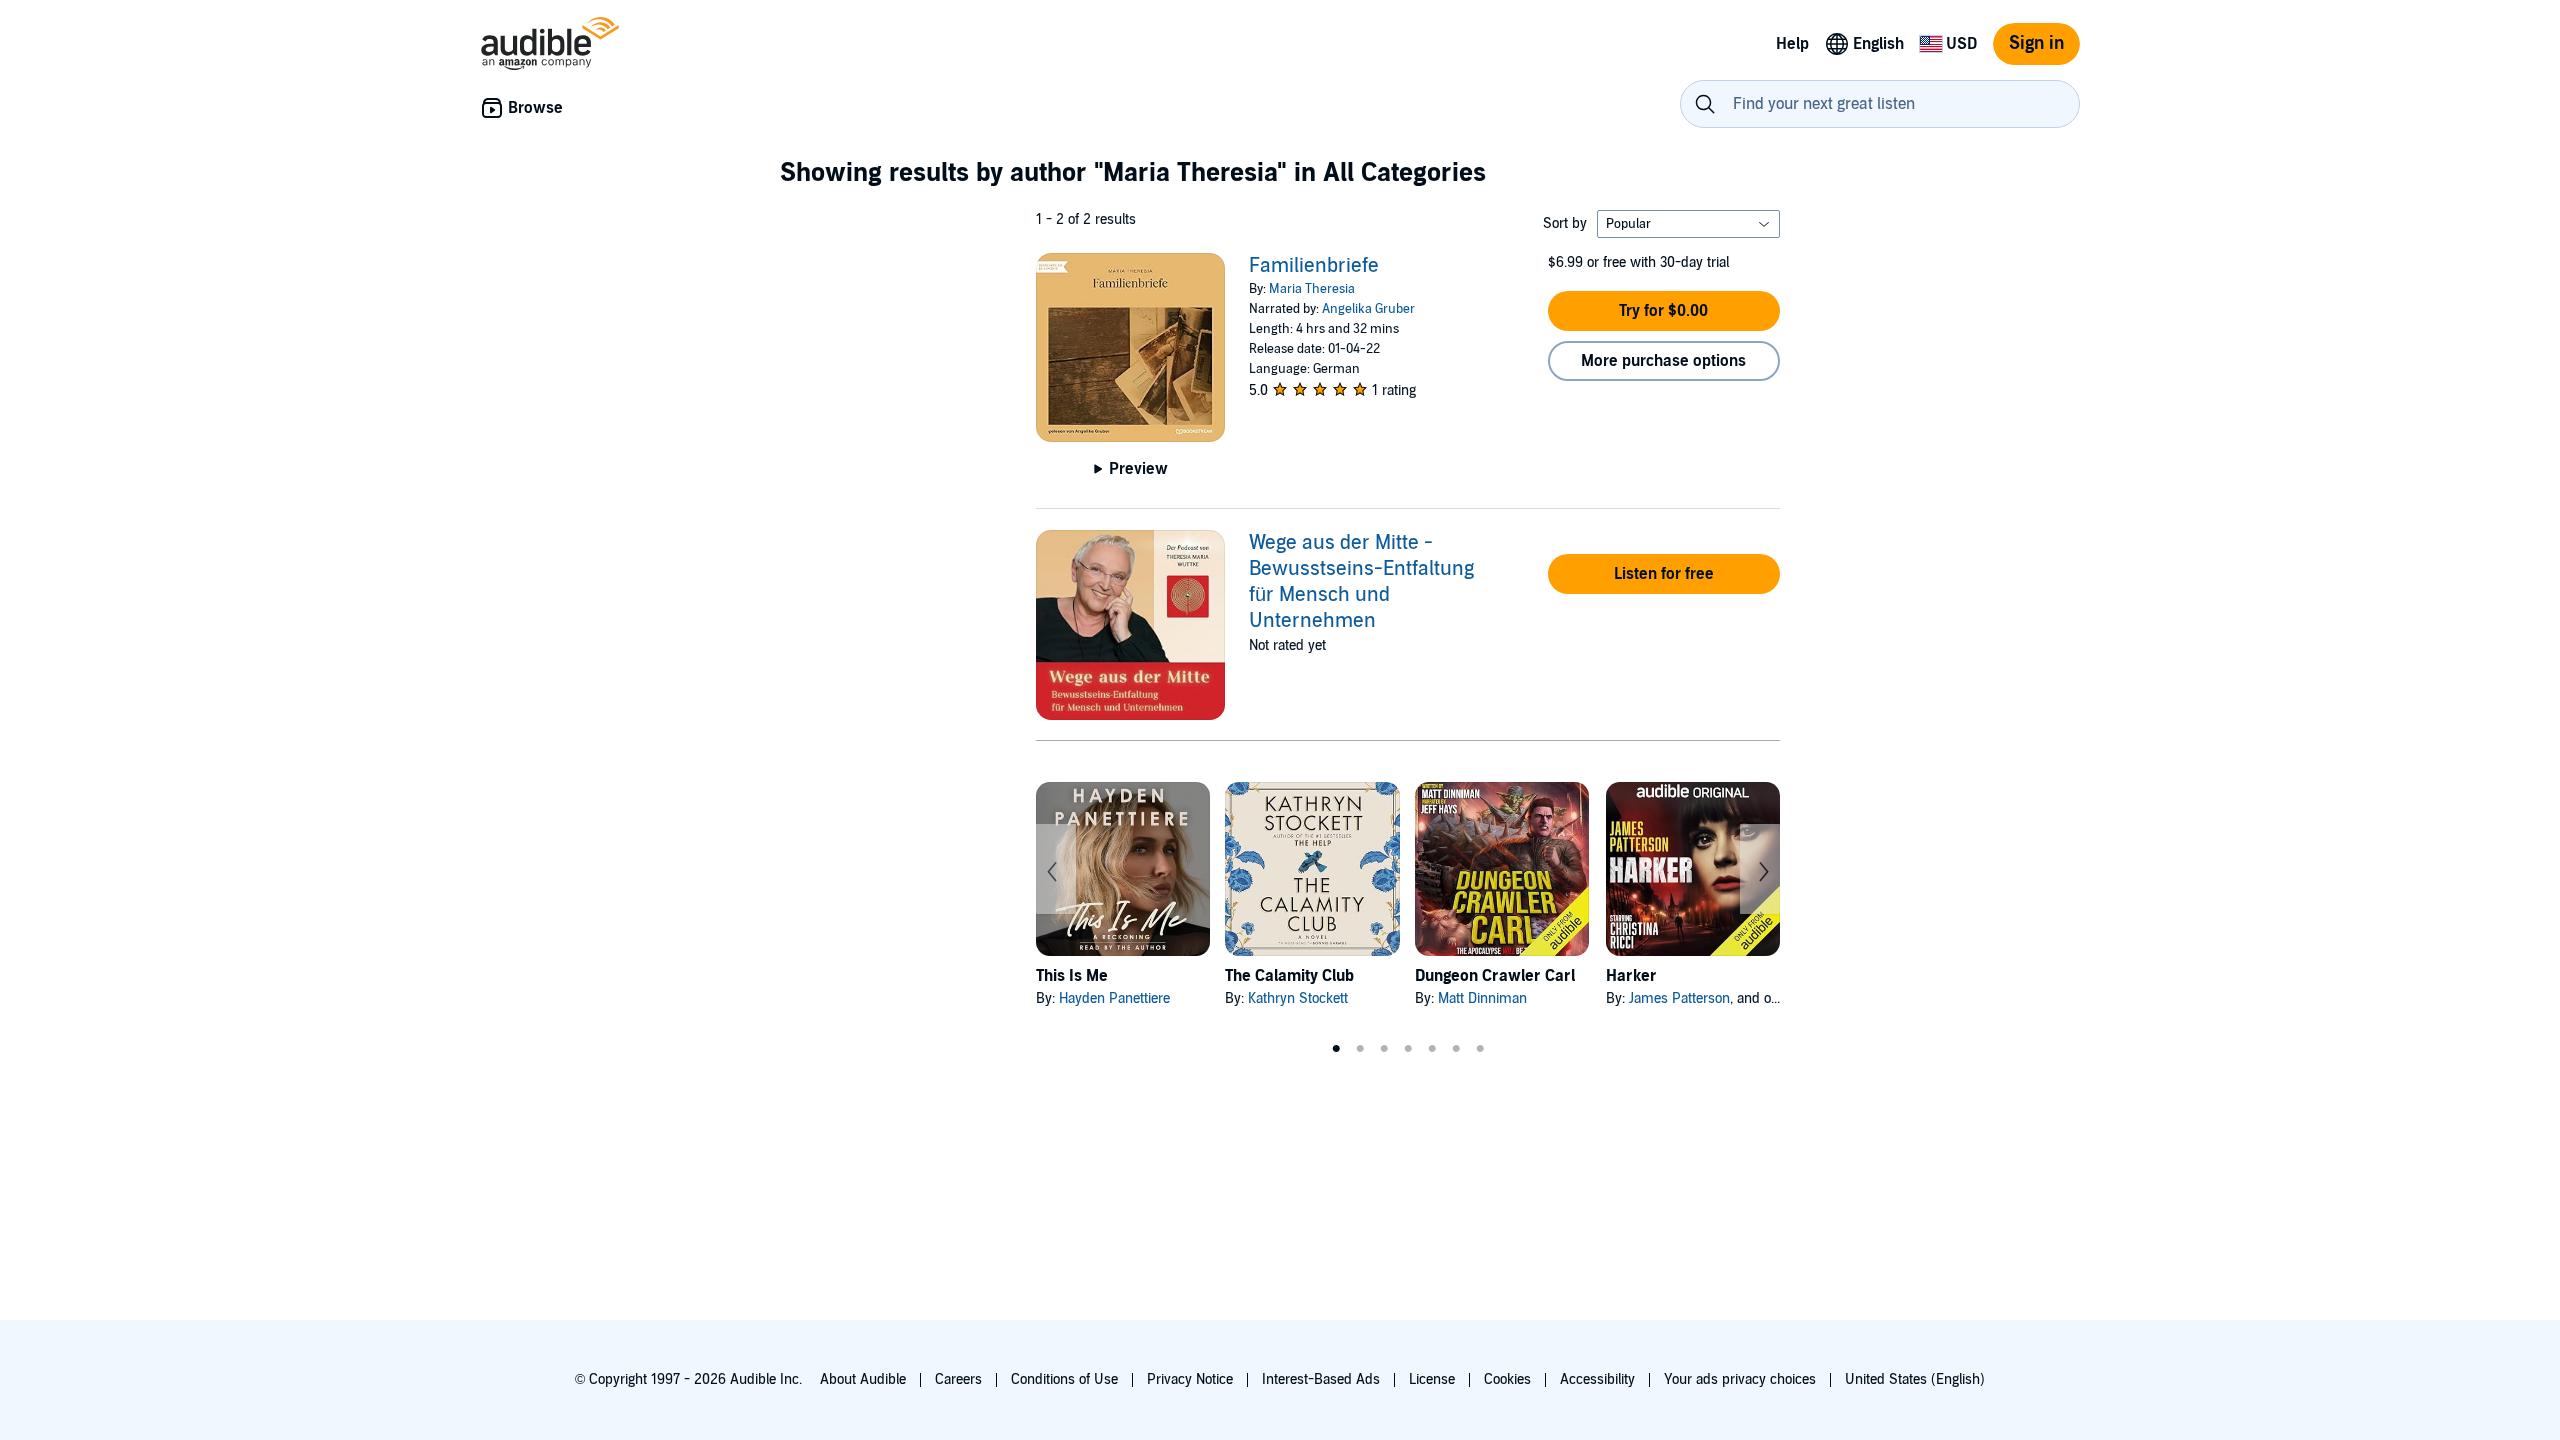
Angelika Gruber (1368, 309)
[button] (1664, 311)
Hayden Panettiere (1114, 998)
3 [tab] (1384, 1049)
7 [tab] (1480, 1049)
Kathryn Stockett (1298, 998)
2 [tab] (1360, 1049)
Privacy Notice (1190, 1379)
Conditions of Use (1064, 1379)
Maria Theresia (1312, 289)
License (1432, 1379)
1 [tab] (1336, 1049)
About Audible (863, 1379)
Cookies (1507, 1379)
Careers (958, 1379)
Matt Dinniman (1482, 998)
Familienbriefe (1314, 266)
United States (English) (1915, 1379)
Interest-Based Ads (1321, 1379)
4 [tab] (1408, 1049)
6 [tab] (1456, 1049)
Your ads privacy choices (1740, 1379)
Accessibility (1597, 1379)
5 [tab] (1432, 1049)
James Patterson (1679, 998)
